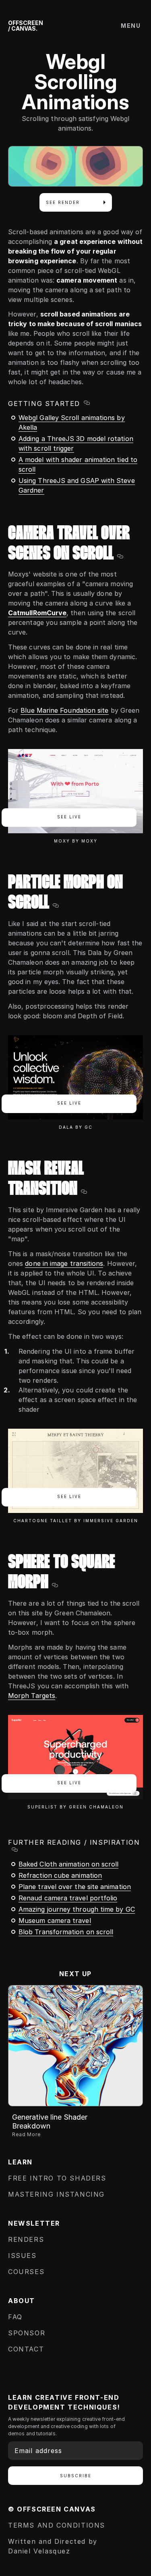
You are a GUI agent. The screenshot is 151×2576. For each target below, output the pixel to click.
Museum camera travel (55, 1921)
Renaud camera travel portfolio (68, 1898)
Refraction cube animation (60, 1875)
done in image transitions (64, 1263)
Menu (131, 26)
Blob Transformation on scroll (66, 1932)
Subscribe (76, 2476)
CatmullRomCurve (37, 613)
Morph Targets (32, 1696)
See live (69, 817)
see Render (63, 202)
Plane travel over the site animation (75, 1887)
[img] (75, 2046)
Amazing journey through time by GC (77, 1909)
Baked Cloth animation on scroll (68, 1864)
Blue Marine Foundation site (64, 710)
